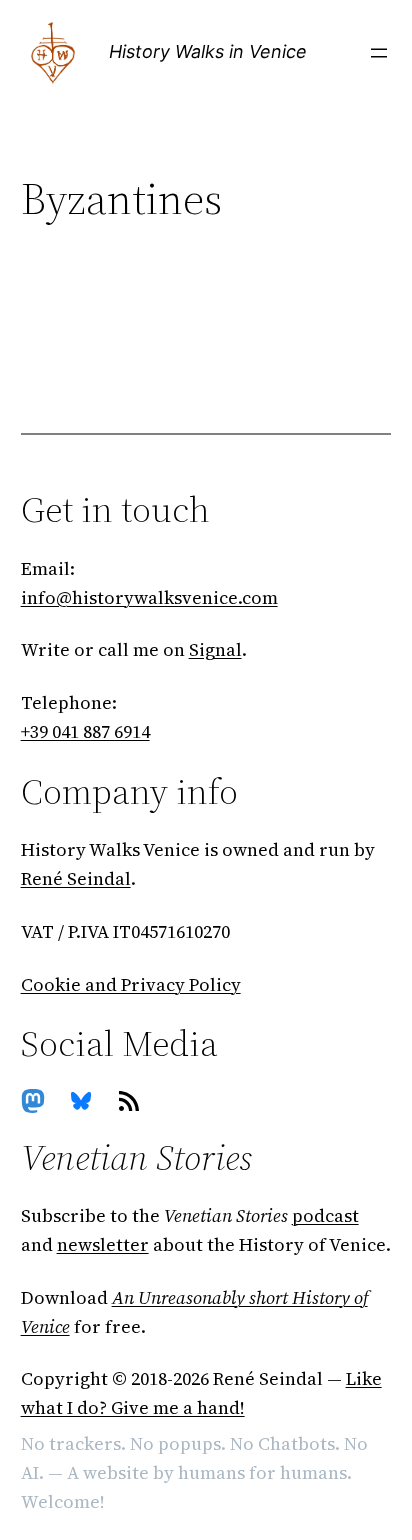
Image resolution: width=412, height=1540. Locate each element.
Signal (215, 649)
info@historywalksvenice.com (149, 597)
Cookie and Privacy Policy (131, 984)
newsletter (103, 1244)
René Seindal (76, 878)
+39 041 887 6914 (85, 731)
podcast (325, 1215)
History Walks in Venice (208, 51)
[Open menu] (379, 53)
